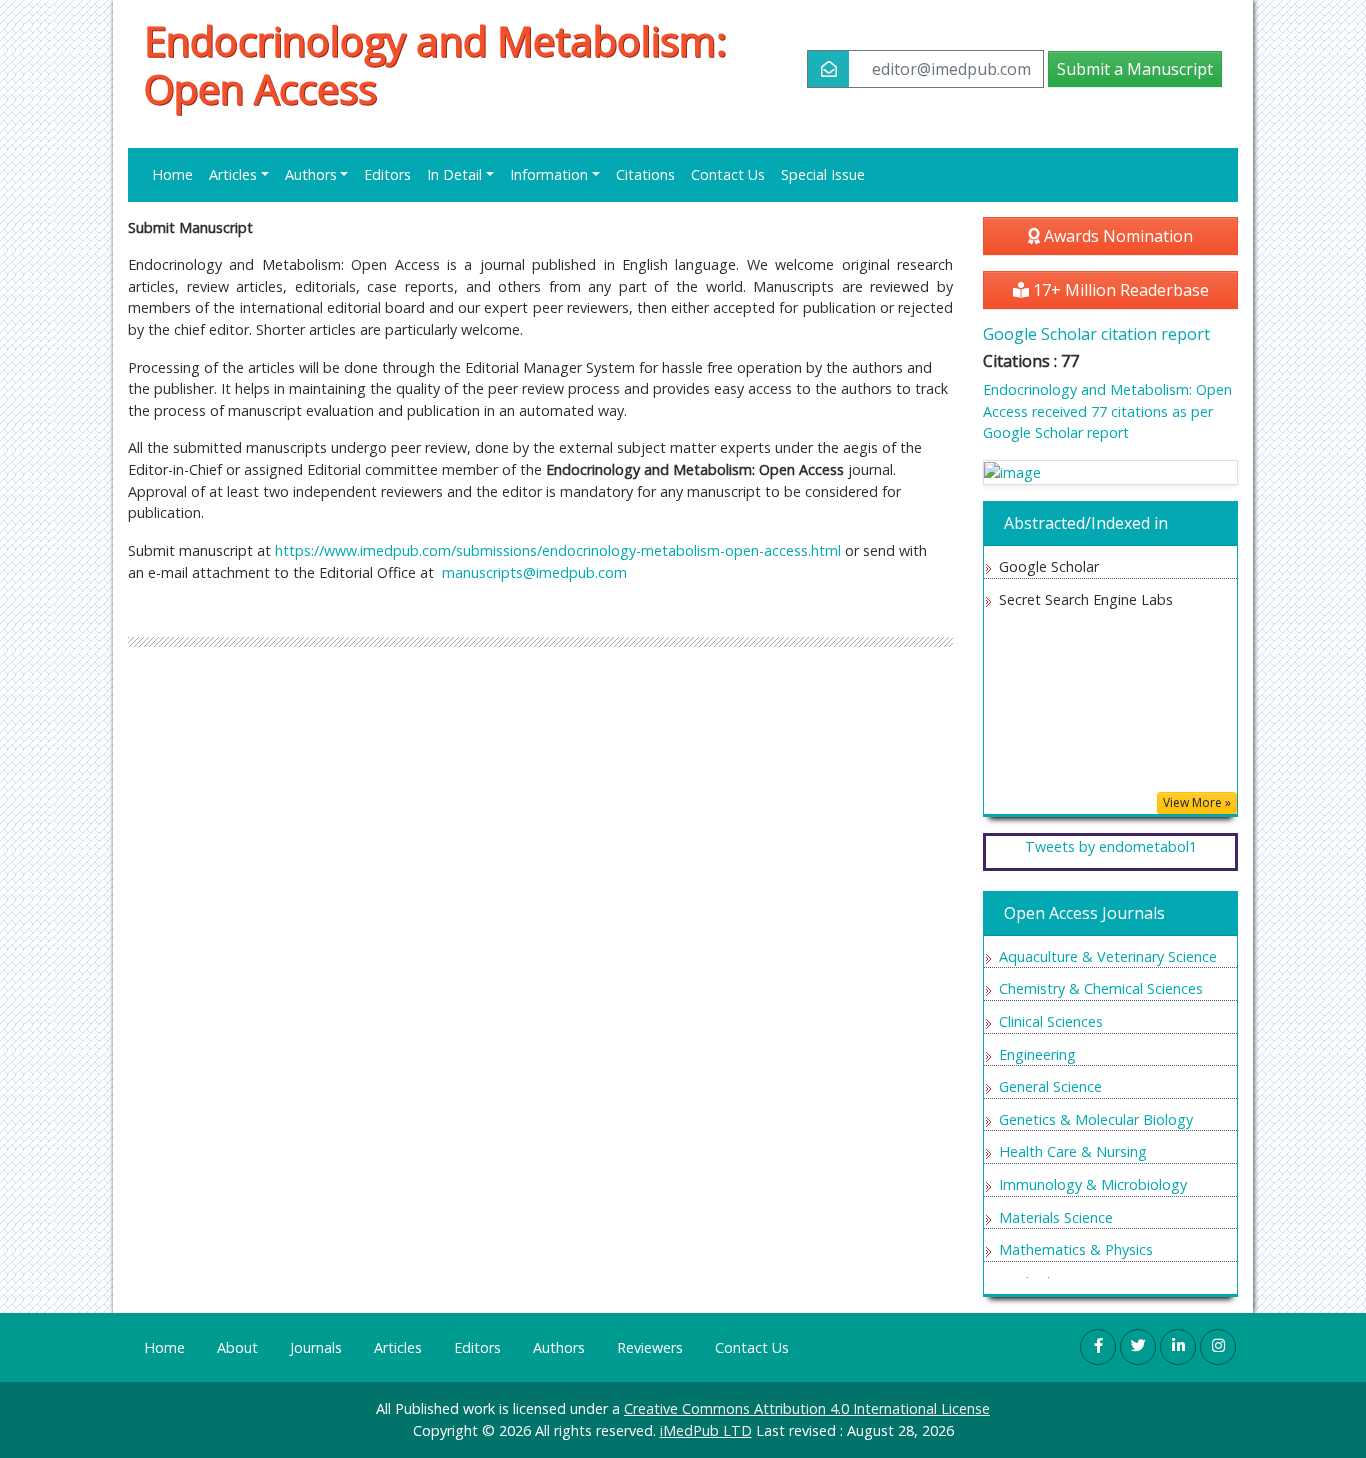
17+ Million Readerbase (1119, 290)
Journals (316, 1347)
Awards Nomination (1116, 236)
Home (172, 174)
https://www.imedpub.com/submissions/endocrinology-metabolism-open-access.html (558, 550)
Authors (559, 1347)
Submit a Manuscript (1135, 69)
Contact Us (728, 174)
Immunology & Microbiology (1093, 1184)
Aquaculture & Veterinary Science (1108, 956)
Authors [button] (311, 174)
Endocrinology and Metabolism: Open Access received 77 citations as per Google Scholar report (1107, 411)
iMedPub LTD (706, 1430)
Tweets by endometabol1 (1111, 846)
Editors (387, 174)
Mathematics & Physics (1076, 1249)
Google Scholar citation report (1096, 334)
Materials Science (1056, 1217)
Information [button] (549, 174)
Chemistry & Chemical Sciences (1101, 988)
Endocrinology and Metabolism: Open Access (435, 65)
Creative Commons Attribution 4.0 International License (807, 1408)
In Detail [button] (454, 174)
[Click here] (1110, 472)
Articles (398, 1347)
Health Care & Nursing (1073, 1151)
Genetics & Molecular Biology (1096, 1119)
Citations (645, 174)
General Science (1050, 1086)
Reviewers (650, 1347)
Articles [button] (233, 174)
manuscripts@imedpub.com (534, 572)
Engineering (1037, 1054)
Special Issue (823, 174)
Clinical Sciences (1051, 1021)
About (237, 1347)
